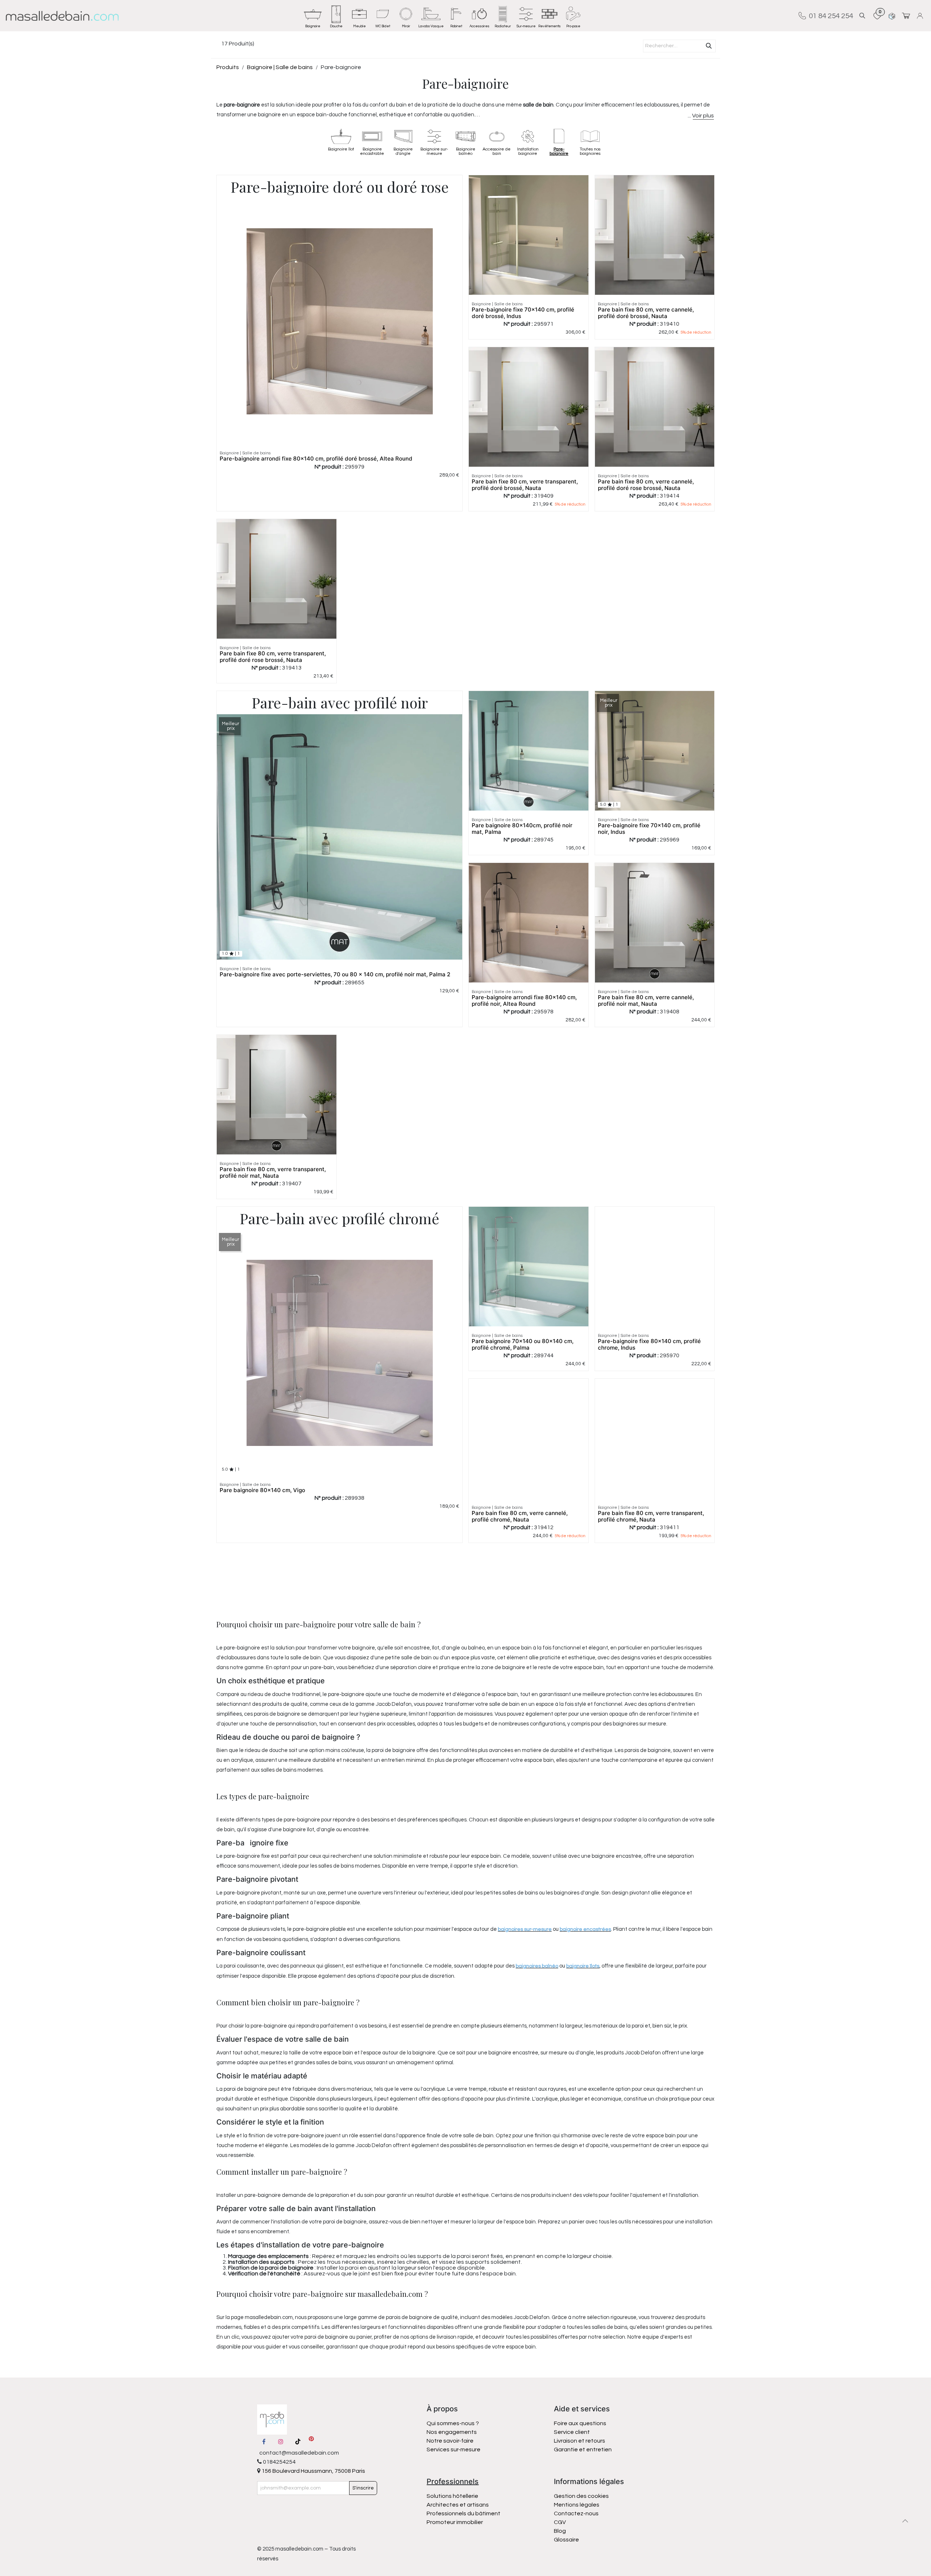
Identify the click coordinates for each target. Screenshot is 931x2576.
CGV (560, 2522)
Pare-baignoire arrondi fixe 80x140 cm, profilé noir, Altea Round (524, 1000)
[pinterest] (311, 2442)
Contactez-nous (577, 2513)
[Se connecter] (921, 16)
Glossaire (566, 2540)
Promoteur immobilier (455, 2522)
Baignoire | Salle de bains (280, 67)
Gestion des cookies (581, 2496)
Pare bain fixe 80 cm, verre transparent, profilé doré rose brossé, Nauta (273, 657)
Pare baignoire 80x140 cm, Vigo (262, 1490)
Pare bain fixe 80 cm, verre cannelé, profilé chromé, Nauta (520, 1516)
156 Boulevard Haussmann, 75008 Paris (313, 2471)
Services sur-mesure (453, 2450)
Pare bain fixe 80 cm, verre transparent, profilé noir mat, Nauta (273, 1172)
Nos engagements (452, 2432)
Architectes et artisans (458, 2505)
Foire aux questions (580, 2423)
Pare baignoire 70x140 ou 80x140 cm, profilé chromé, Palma (523, 1344)
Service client (572, 2432)
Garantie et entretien (583, 2450)
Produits (228, 67)
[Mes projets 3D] (892, 16)
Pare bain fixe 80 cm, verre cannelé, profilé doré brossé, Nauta (646, 313)
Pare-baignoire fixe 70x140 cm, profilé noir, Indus (649, 829)
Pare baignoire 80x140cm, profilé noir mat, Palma (522, 829)
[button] (862, 16)
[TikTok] (298, 2442)
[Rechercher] (709, 46)
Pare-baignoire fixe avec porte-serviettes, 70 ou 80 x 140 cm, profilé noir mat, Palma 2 (335, 974)
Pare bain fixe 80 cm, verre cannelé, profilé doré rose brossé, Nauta (646, 485)
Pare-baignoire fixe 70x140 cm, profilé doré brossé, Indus (523, 313)
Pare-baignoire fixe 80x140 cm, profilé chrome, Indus (649, 1344)
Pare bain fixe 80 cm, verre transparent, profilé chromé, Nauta (651, 1516)
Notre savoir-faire (450, 2441)
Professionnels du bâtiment (463, 2513)
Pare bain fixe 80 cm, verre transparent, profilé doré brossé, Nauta (525, 485)
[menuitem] (313, 16)
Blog (560, 2531)
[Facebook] (264, 2442)
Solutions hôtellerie (452, 2496)
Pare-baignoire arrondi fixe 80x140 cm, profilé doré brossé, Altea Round (316, 459)
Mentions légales (577, 2505)
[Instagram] (281, 2442)
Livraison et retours (580, 2441)
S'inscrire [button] (363, 2488)
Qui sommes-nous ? (453, 2423)
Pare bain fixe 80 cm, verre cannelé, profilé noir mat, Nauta (646, 1000)
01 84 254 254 (830, 16)
